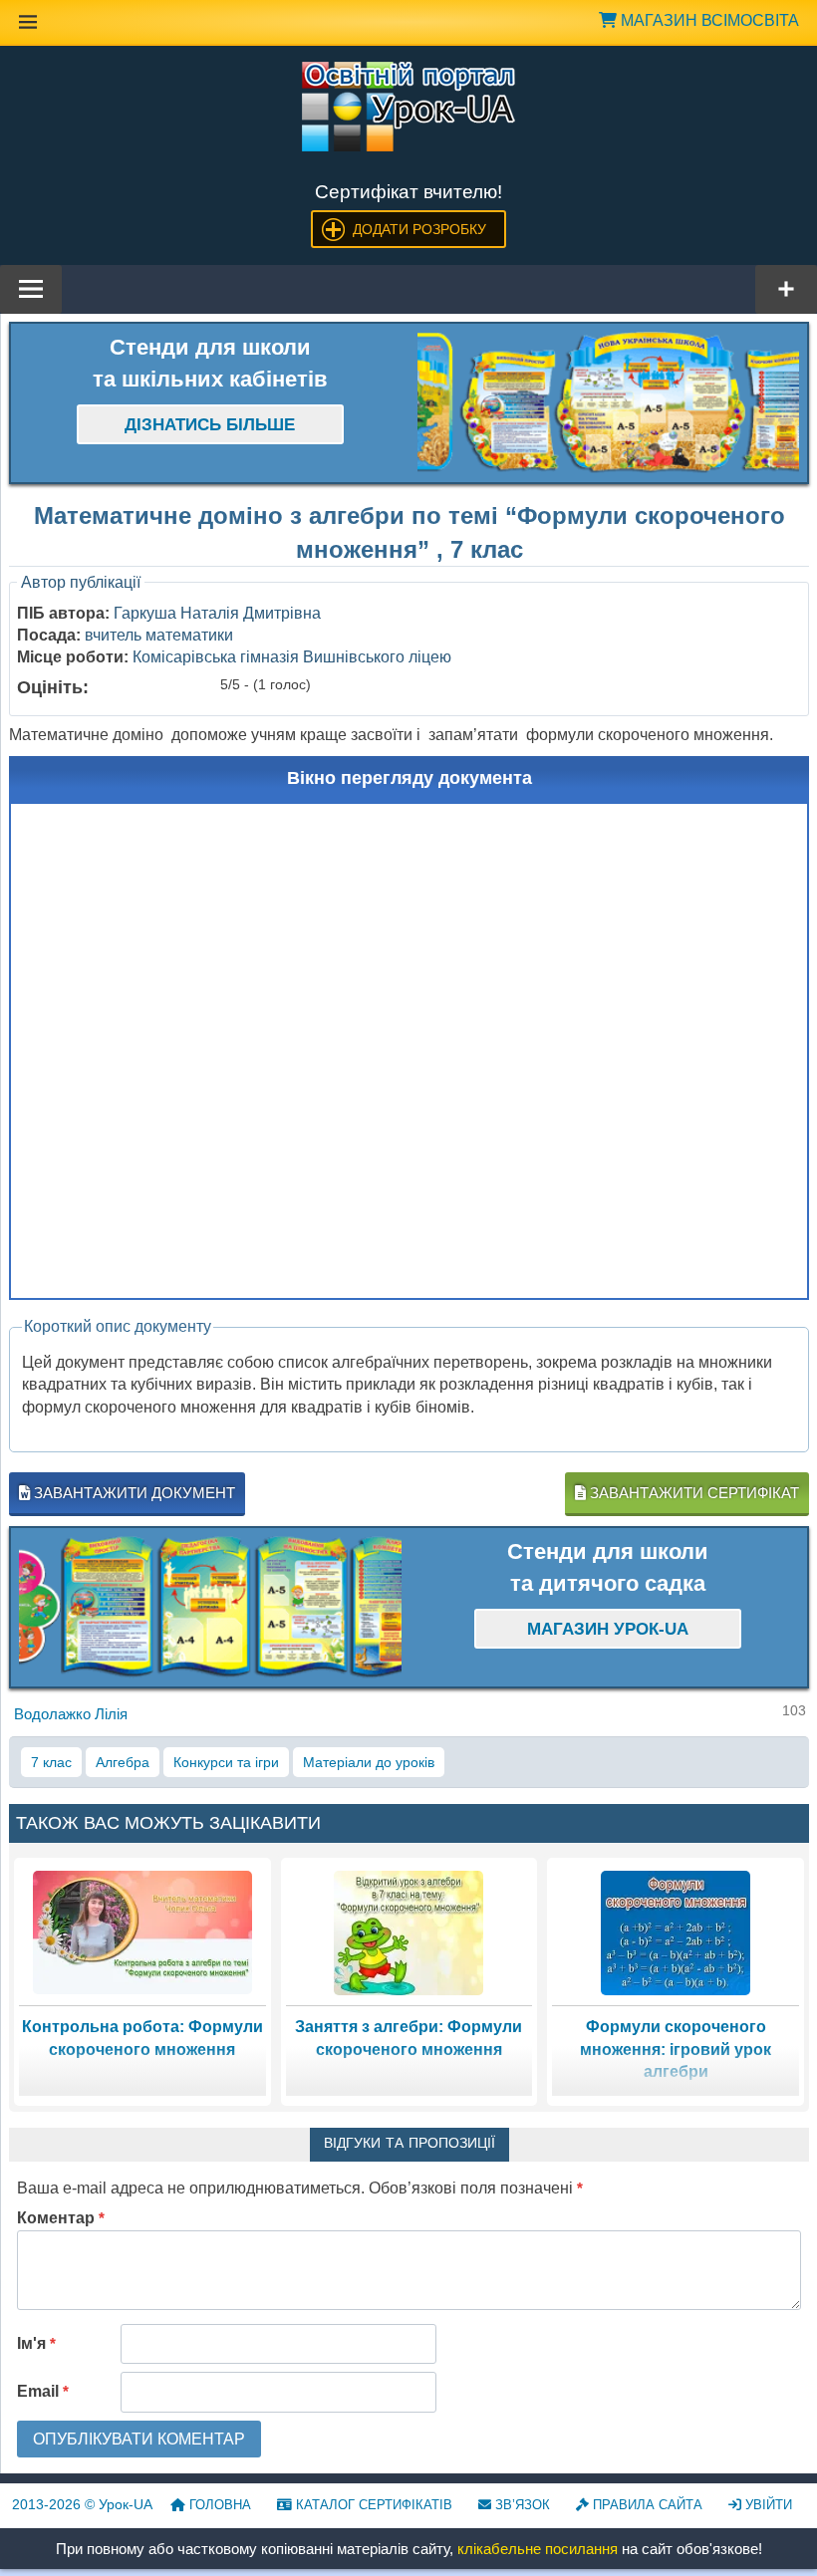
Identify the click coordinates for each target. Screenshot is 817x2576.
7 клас (51, 1762)
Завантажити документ (133, 1493)
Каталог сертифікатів (372, 2505)
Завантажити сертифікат (692, 1493)
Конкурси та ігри (226, 1762)
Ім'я (36, 2343)
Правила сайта (646, 2505)
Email (43, 2391)
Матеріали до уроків (369, 1762)
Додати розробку (419, 229)
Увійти (767, 2505)
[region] (609, 403)
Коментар (61, 2218)
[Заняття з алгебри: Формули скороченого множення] (408, 1931)
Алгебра (123, 1762)
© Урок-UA (82, 2504)
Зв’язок (521, 2505)
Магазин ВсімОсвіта (708, 20)
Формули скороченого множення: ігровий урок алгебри (676, 2049)
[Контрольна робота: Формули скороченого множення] (142, 1931)
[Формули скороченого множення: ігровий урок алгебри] (676, 1931)
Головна (218, 2505)
